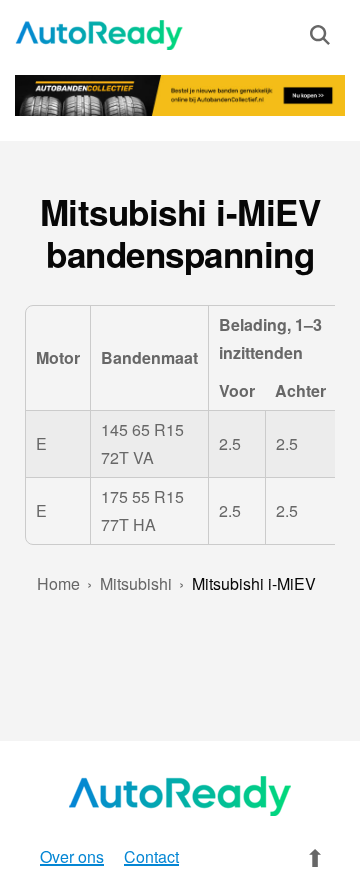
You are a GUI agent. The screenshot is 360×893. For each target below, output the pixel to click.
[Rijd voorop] (99, 35)
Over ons (72, 856)
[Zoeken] (320, 39)
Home (58, 583)
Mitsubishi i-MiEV (254, 583)
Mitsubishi (136, 583)
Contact (151, 856)
